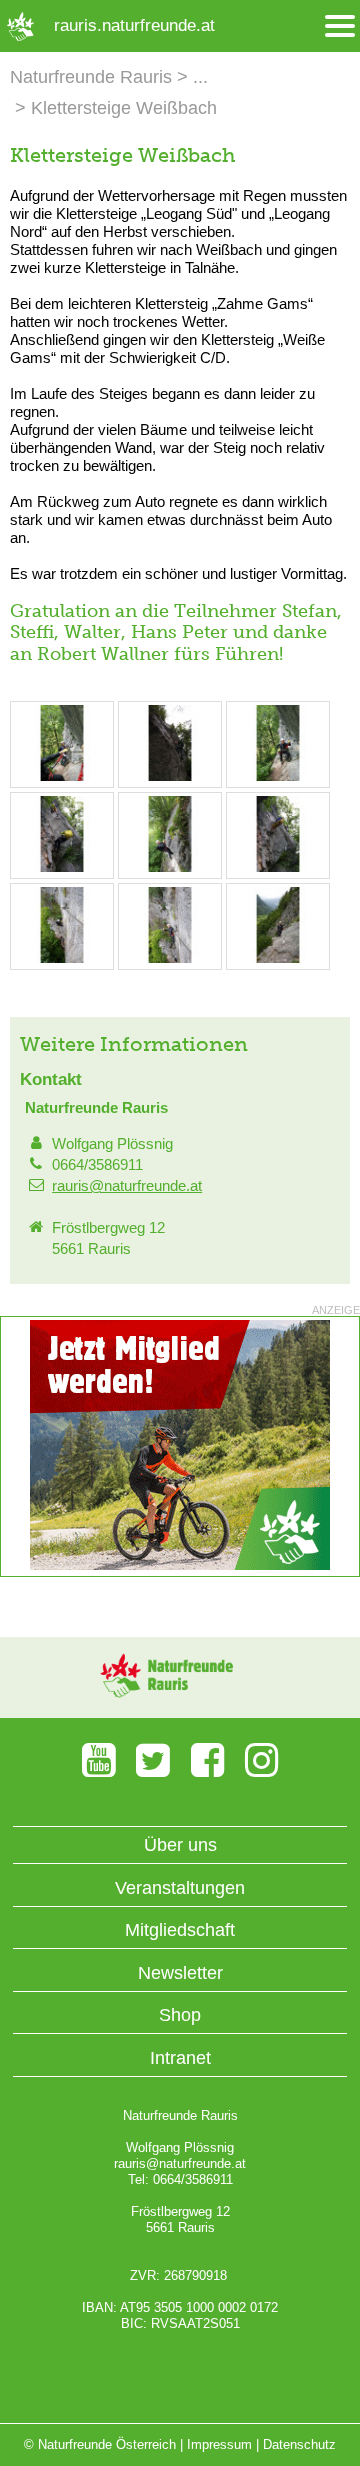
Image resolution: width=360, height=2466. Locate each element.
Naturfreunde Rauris (91, 77)
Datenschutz (299, 2444)
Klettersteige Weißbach (124, 108)
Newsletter (180, 1973)
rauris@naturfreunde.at (127, 1185)
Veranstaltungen (180, 1888)
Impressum (219, 2444)
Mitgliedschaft (180, 1930)
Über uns (180, 1845)
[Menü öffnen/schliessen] (340, 26)
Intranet (180, 2058)
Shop (180, 2015)
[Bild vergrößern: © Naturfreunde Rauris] (62, 776)
